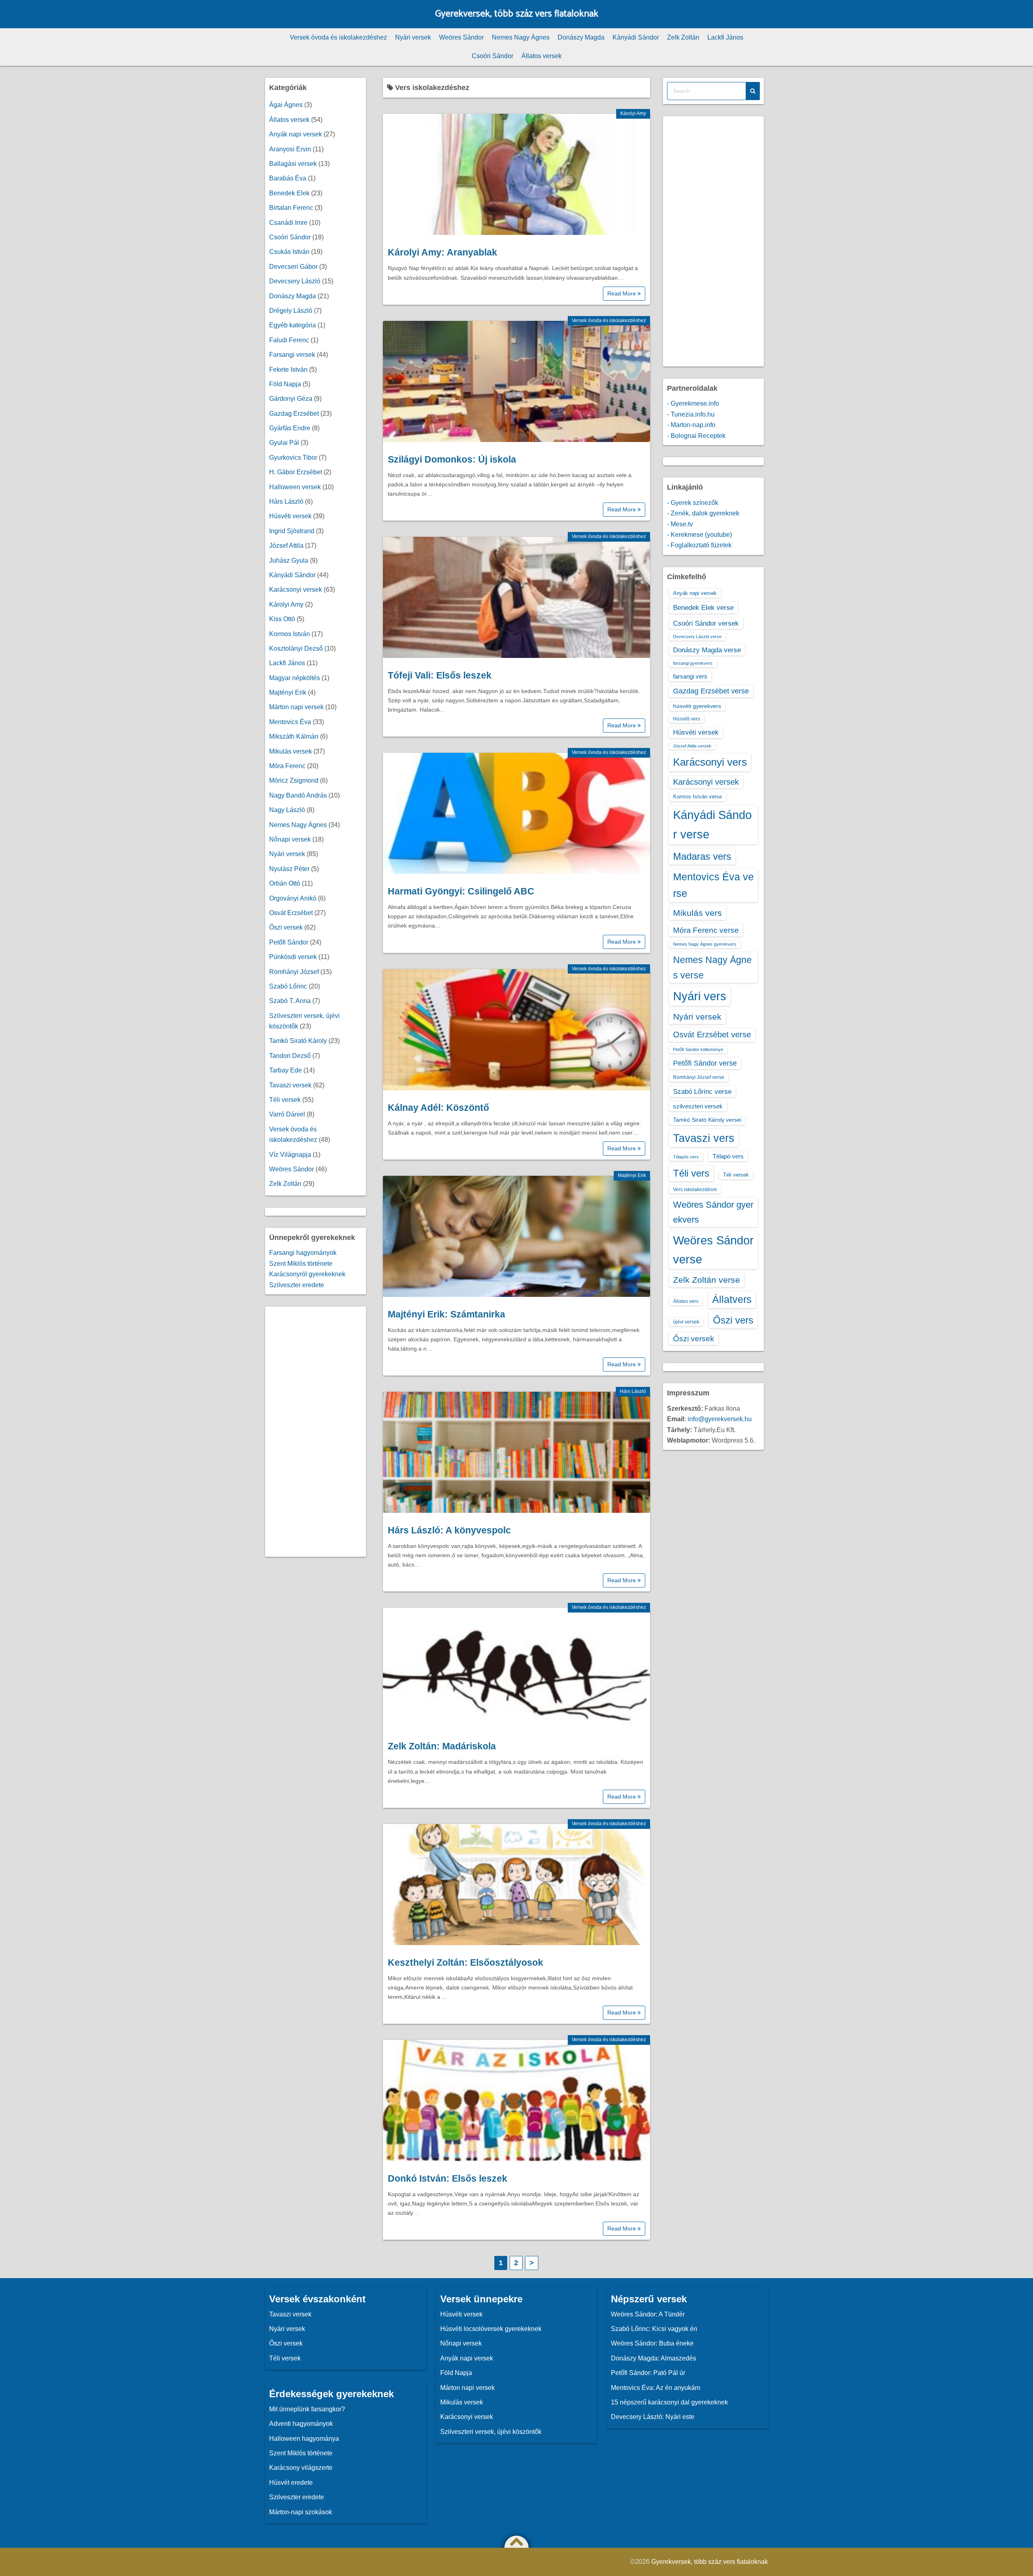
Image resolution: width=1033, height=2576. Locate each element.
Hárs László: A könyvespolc (449, 1530)
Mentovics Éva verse (713, 885)
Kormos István (290, 634)
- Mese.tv (680, 524)
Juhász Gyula (289, 560)
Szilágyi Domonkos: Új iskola (452, 459)
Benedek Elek (289, 193)
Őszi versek (286, 927)
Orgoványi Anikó (293, 898)
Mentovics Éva (290, 722)
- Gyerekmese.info (693, 403)
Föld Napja (285, 384)
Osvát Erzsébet (291, 913)
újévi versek (686, 1322)
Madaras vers (702, 856)
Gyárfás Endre (290, 428)
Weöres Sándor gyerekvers (713, 1212)
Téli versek (285, 1100)
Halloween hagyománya (304, 2439)
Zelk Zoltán (683, 37)
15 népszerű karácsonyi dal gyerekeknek (669, 2402)
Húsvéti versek (290, 516)
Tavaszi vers (704, 1138)
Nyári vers (700, 996)
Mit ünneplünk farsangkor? (307, 2409)
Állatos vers (686, 1301)
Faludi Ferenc (289, 340)
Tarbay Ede (285, 1070)
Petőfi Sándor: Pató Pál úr (648, 2373)
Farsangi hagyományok (303, 1253)
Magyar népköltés (295, 678)
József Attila (286, 546)
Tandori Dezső (290, 1056)
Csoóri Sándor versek (706, 623)
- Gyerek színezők (693, 503)
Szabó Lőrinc (288, 986)
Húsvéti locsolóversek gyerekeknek (491, 2329)
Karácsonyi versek (296, 590)
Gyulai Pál (284, 443)
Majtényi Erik (632, 1175)
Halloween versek (295, 487)
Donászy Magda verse (707, 650)
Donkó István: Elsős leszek (447, 2178)
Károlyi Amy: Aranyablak (442, 252)
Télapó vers (728, 1156)
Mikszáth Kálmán (294, 736)
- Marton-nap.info (691, 425)
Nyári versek (413, 37)
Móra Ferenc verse (706, 930)
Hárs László (633, 1391)
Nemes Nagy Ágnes (521, 37)
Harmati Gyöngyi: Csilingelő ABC (461, 891)
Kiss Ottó (282, 619)
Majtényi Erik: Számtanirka (446, 1314)
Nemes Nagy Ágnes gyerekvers (705, 944)
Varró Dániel (287, 1114)
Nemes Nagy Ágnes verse (712, 968)
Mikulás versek (291, 751)
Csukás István (289, 252)
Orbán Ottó (285, 883)
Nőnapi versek (290, 839)
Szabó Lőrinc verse (702, 1091)
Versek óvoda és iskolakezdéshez (338, 37)
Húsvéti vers (687, 719)
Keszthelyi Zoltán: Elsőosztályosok (465, 1962)
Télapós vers (686, 1157)
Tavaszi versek (290, 1085)
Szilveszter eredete (297, 1285)
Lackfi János (725, 37)
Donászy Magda (581, 37)
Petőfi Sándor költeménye (698, 1049)
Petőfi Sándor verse (705, 1063)
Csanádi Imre (288, 223)
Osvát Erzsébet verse (712, 1035)
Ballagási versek (293, 164)
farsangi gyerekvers (693, 663)
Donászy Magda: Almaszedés (653, 2358)
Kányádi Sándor (636, 37)
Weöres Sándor (461, 37)
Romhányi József (294, 972)
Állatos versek (542, 56)
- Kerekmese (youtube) (699, 535)
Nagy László (287, 810)
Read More (622, 293)
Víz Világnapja (290, 1155)
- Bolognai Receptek (696, 436)
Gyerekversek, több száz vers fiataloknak (517, 14)
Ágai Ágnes (286, 105)
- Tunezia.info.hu (691, 414)
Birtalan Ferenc (291, 208)
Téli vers (691, 1173)
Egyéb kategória (293, 325)
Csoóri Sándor (492, 56)
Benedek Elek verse (703, 607)
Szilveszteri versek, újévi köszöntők (491, 2432)
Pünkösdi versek (293, 957)
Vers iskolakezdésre (695, 1190)
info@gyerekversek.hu (720, 1419)
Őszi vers (733, 1320)
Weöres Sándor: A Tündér (648, 2314)
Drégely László (291, 311)
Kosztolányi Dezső (296, 648)
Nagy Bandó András (298, 795)
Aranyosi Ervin (290, 149)
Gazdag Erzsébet (294, 414)
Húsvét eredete (291, 2483)
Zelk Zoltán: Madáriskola (442, 1746)
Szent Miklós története (301, 1264)
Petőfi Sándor (289, 942)
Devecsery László (295, 281)
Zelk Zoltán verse (707, 1280)
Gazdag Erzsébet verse (711, 691)
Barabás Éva (288, 178)
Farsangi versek (292, 355)
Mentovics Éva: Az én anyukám (656, 2388)
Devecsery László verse (697, 637)
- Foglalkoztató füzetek (699, 545)
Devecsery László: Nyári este (653, 2417)
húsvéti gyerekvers (697, 706)
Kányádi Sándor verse (712, 824)
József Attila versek (692, 746)
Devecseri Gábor (293, 267)
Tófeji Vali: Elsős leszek (440, 675)
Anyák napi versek (296, 134)
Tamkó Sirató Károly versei (707, 1120)
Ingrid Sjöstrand (292, 531)
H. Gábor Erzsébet (296, 472)
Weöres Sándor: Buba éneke (652, 2343)
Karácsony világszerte (301, 2468)
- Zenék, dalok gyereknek (703, 513)
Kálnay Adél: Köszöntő (438, 1108)
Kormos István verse (697, 797)
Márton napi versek (296, 707)
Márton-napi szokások (301, 2512)
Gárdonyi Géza (291, 399)
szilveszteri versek (698, 1106)
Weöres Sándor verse (713, 1250)
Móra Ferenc (287, 766)
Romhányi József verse (699, 1077)
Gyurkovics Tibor (293, 458)
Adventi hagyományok (301, 2424)
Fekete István (288, 370)
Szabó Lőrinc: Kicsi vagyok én (654, 2329)
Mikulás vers (697, 913)
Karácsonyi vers (710, 762)
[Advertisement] (316, 1432)
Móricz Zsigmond (294, 780)
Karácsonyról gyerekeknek (307, 1274)
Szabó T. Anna (290, 1001)
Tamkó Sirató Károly (298, 1041)
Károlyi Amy (633, 113)
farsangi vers (690, 676)
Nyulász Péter (289, 869)
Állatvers (732, 1299)
